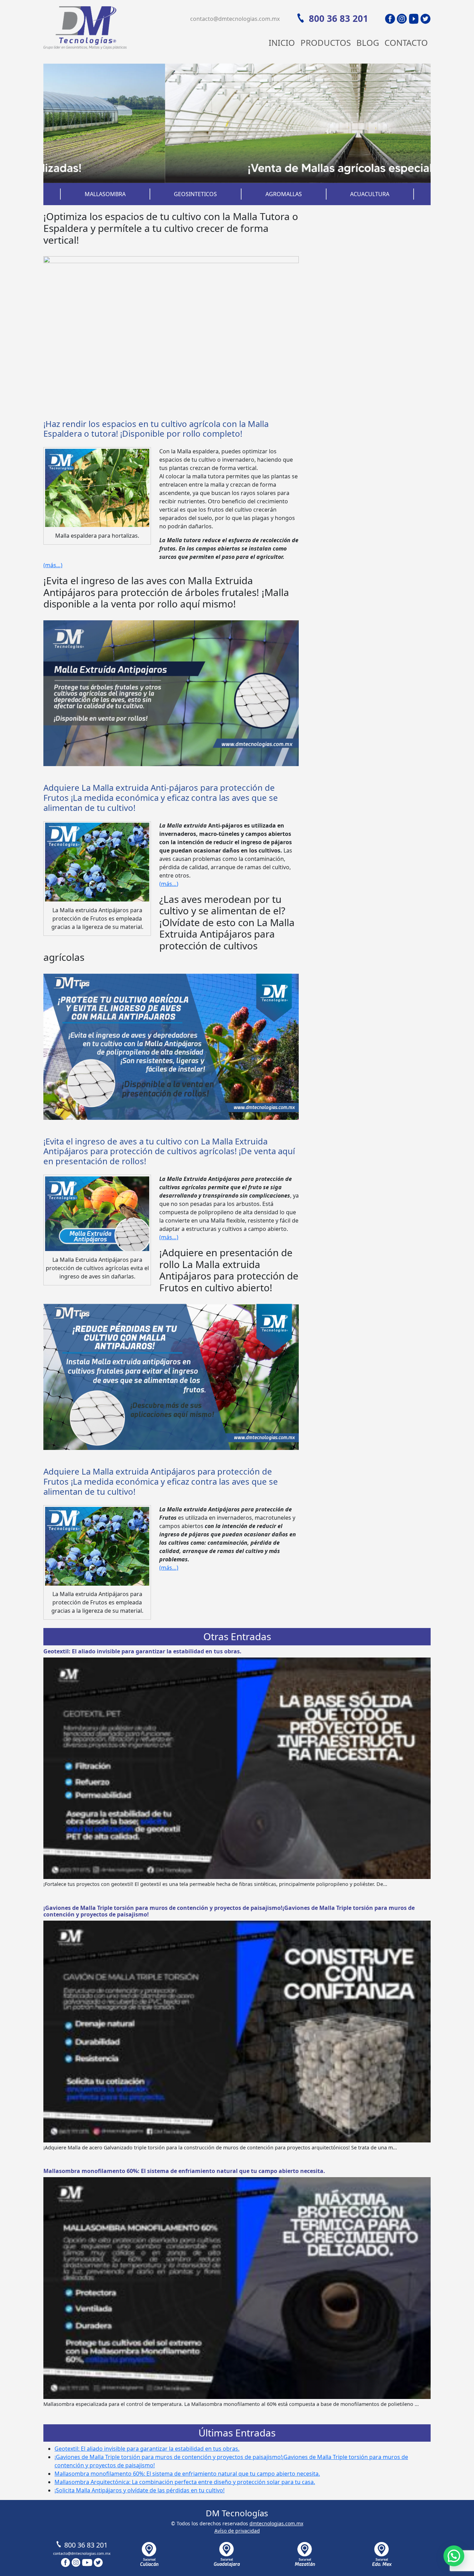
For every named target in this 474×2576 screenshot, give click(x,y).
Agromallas (284, 194)
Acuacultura (370, 194)
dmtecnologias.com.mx (276, 2523)
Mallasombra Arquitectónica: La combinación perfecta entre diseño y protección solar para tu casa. (185, 2482)
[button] (454, 2556)
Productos (326, 43)
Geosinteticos (195, 194)
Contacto (406, 43)
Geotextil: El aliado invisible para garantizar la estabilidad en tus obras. (142, 1651)
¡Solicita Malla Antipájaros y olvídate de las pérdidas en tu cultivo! (139, 2490)
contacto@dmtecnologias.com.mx (235, 19)
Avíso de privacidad (237, 2531)
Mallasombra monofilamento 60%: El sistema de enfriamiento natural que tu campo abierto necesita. (184, 2171)
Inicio (282, 43)
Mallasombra (105, 194)
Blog (368, 43)
